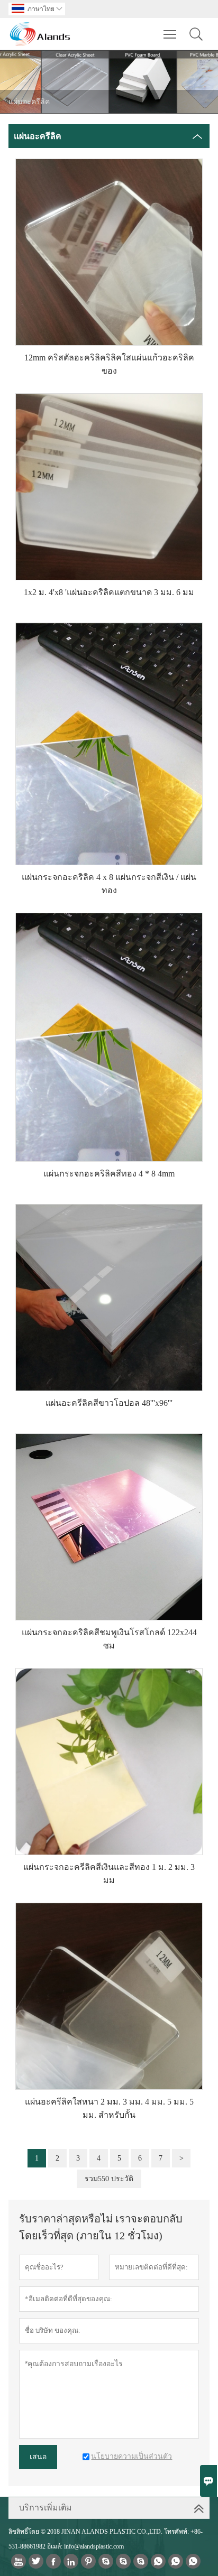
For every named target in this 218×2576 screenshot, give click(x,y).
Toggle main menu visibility (170, 34)
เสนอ (38, 2457)
